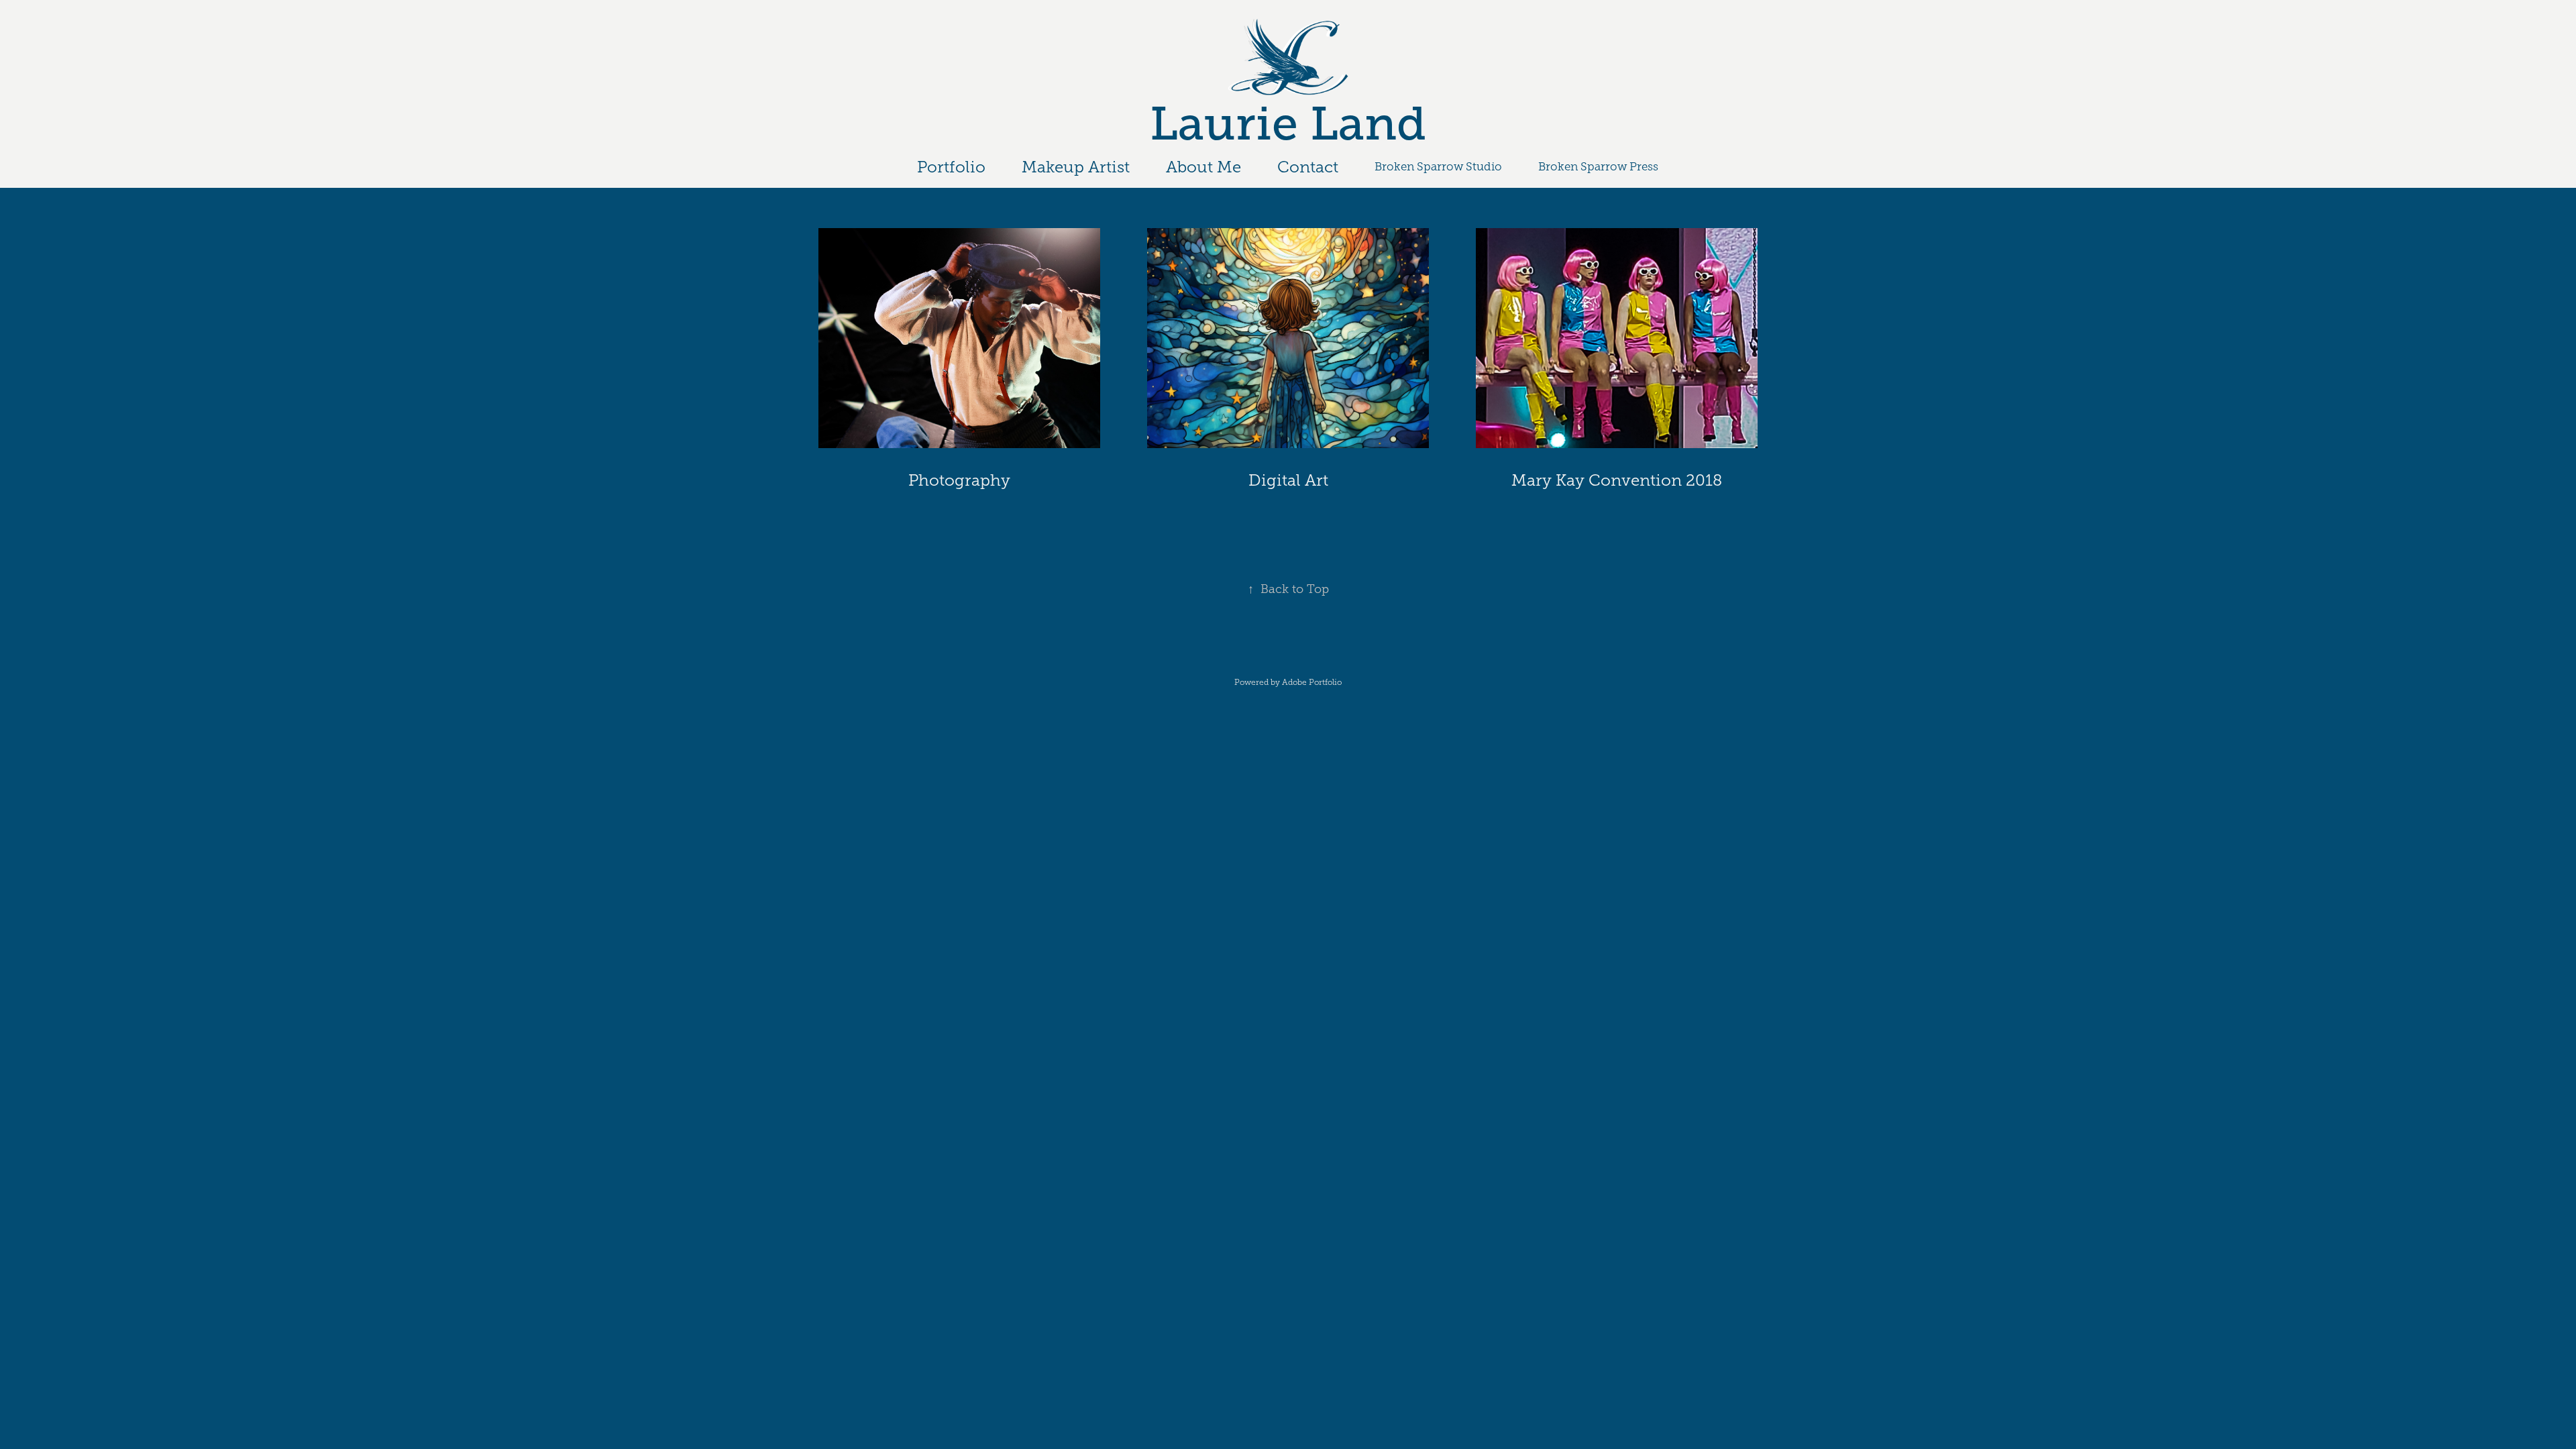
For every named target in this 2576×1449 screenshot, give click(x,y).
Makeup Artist (1076, 167)
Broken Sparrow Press (1598, 167)
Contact (1308, 167)
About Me (1203, 167)
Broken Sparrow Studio (1438, 167)
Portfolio (951, 167)
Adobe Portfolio (1312, 682)
